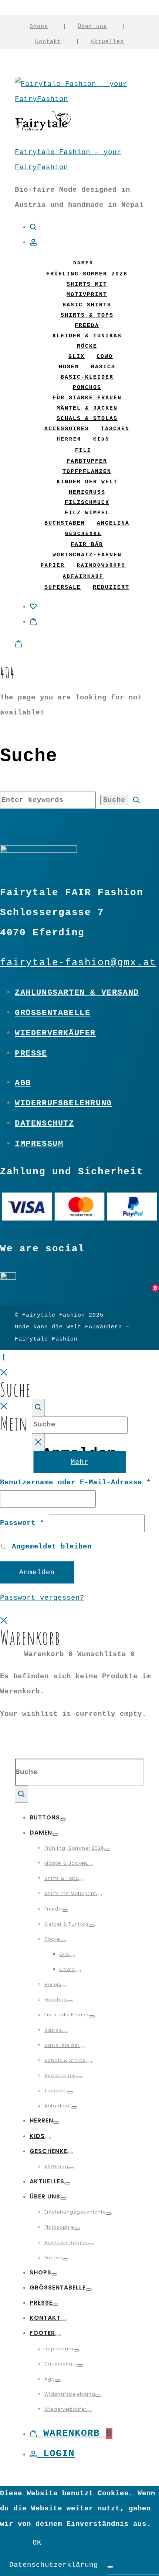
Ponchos (87, 388)
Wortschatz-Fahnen (87, 555)
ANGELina (113, 523)
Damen (83, 263)
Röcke (87, 346)
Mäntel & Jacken (87, 408)
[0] (33, 606)
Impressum (39, 1144)
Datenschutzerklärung (54, 2565)
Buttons (45, 1817)
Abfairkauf (83, 576)
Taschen (115, 429)
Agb (23, 1083)
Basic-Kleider (87, 377)
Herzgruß (87, 492)
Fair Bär (87, 545)
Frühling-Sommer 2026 (87, 274)
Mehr (79, 1462)
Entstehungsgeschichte (75, 2212)
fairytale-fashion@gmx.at (78, 963)
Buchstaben (65, 523)
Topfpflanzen (87, 472)
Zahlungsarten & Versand (77, 992)
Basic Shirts (87, 305)
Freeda (87, 326)
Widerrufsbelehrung (63, 1103)
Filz (83, 450)
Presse (31, 1053)
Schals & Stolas (87, 419)
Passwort (22, 1523)
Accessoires (67, 429)
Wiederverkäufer (55, 1033)
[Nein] (110, 2567)
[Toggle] (63, 1819)
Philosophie (59, 2227)
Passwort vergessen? (42, 1598)
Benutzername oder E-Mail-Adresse (75, 1482)
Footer (42, 2333)
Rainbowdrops (101, 565)
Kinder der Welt (87, 482)
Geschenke (83, 534)
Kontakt (48, 42)
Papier (53, 565)
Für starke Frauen (87, 398)
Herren (69, 439)
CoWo (105, 357)
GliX (77, 357)
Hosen (69, 367)
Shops (39, 27)
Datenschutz (45, 1123)
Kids (101, 439)
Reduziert (111, 587)
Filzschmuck (87, 503)
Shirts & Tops (87, 315)
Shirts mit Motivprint (70, 1893)
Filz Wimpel (87, 513)
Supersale (63, 587)
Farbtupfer (87, 461)
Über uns (92, 27)
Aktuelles (107, 42)
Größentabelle (53, 1013)
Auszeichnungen (66, 2243)
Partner (53, 2258)
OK (37, 2543)
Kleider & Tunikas (87, 336)
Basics (103, 367)
